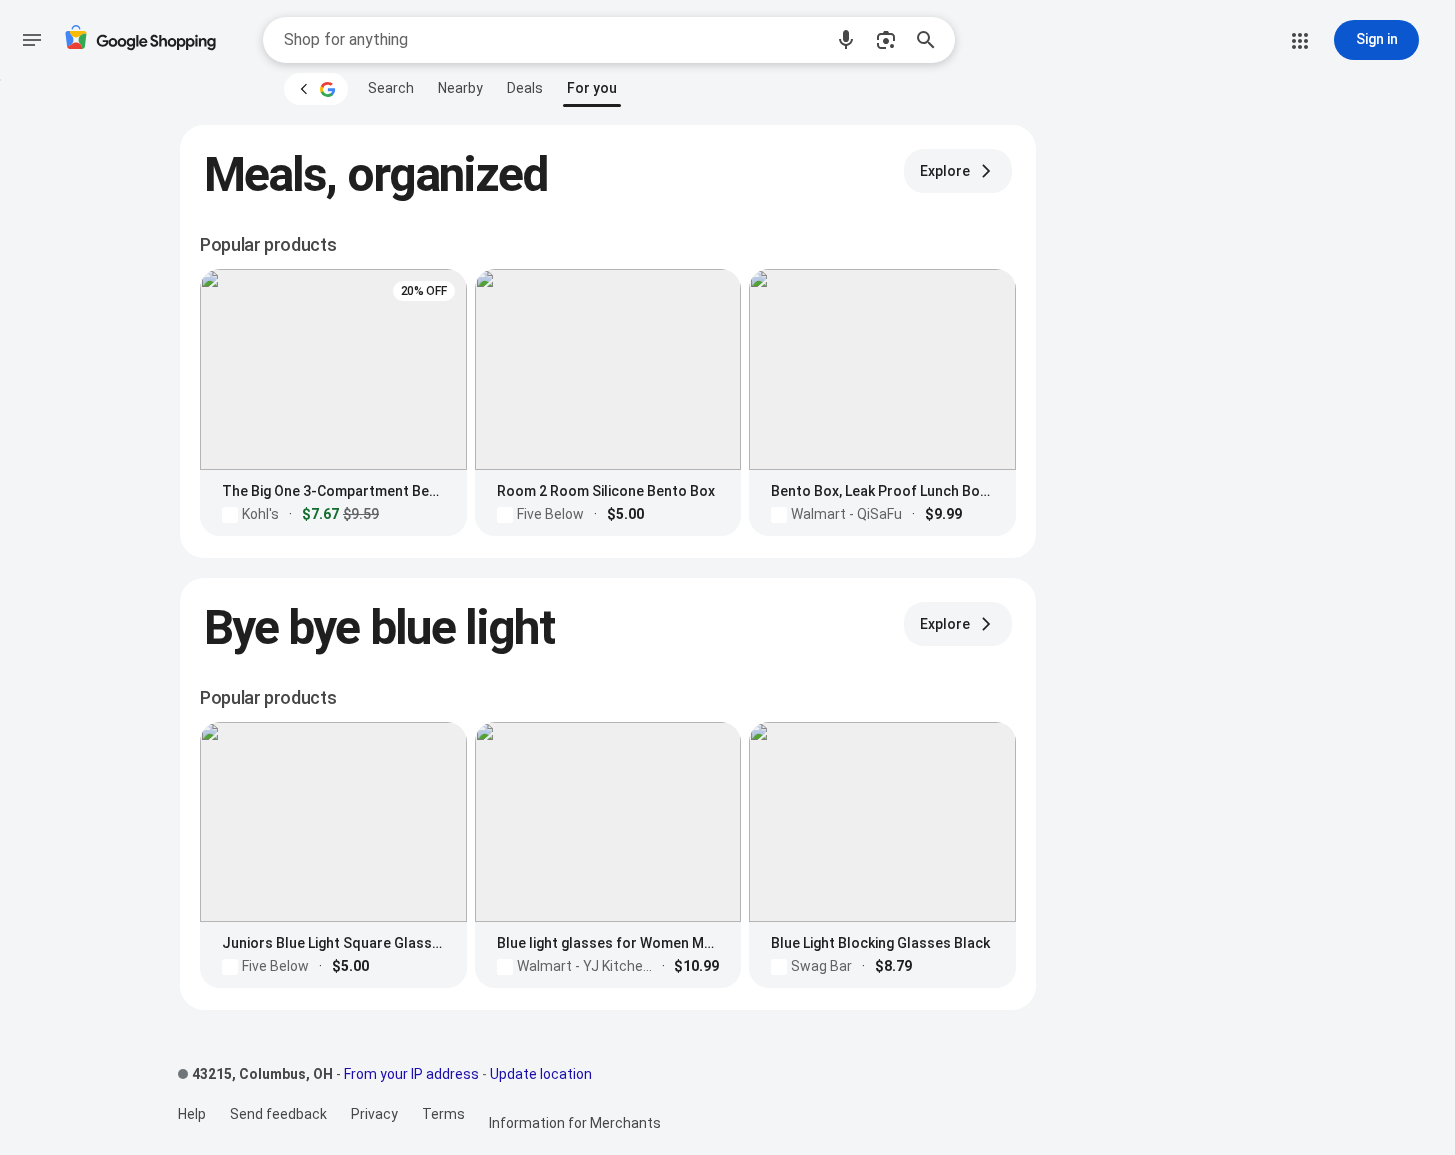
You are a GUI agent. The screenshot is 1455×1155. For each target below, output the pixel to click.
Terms (443, 1114)
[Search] (932, 40)
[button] (846, 40)
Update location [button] (541, 1074)
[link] (391, 88)
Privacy (374, 1114)
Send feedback (278, 1114)
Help (192, 1114)
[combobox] (553, 40)
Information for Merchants (575, 1123)
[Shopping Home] (140, 40)
